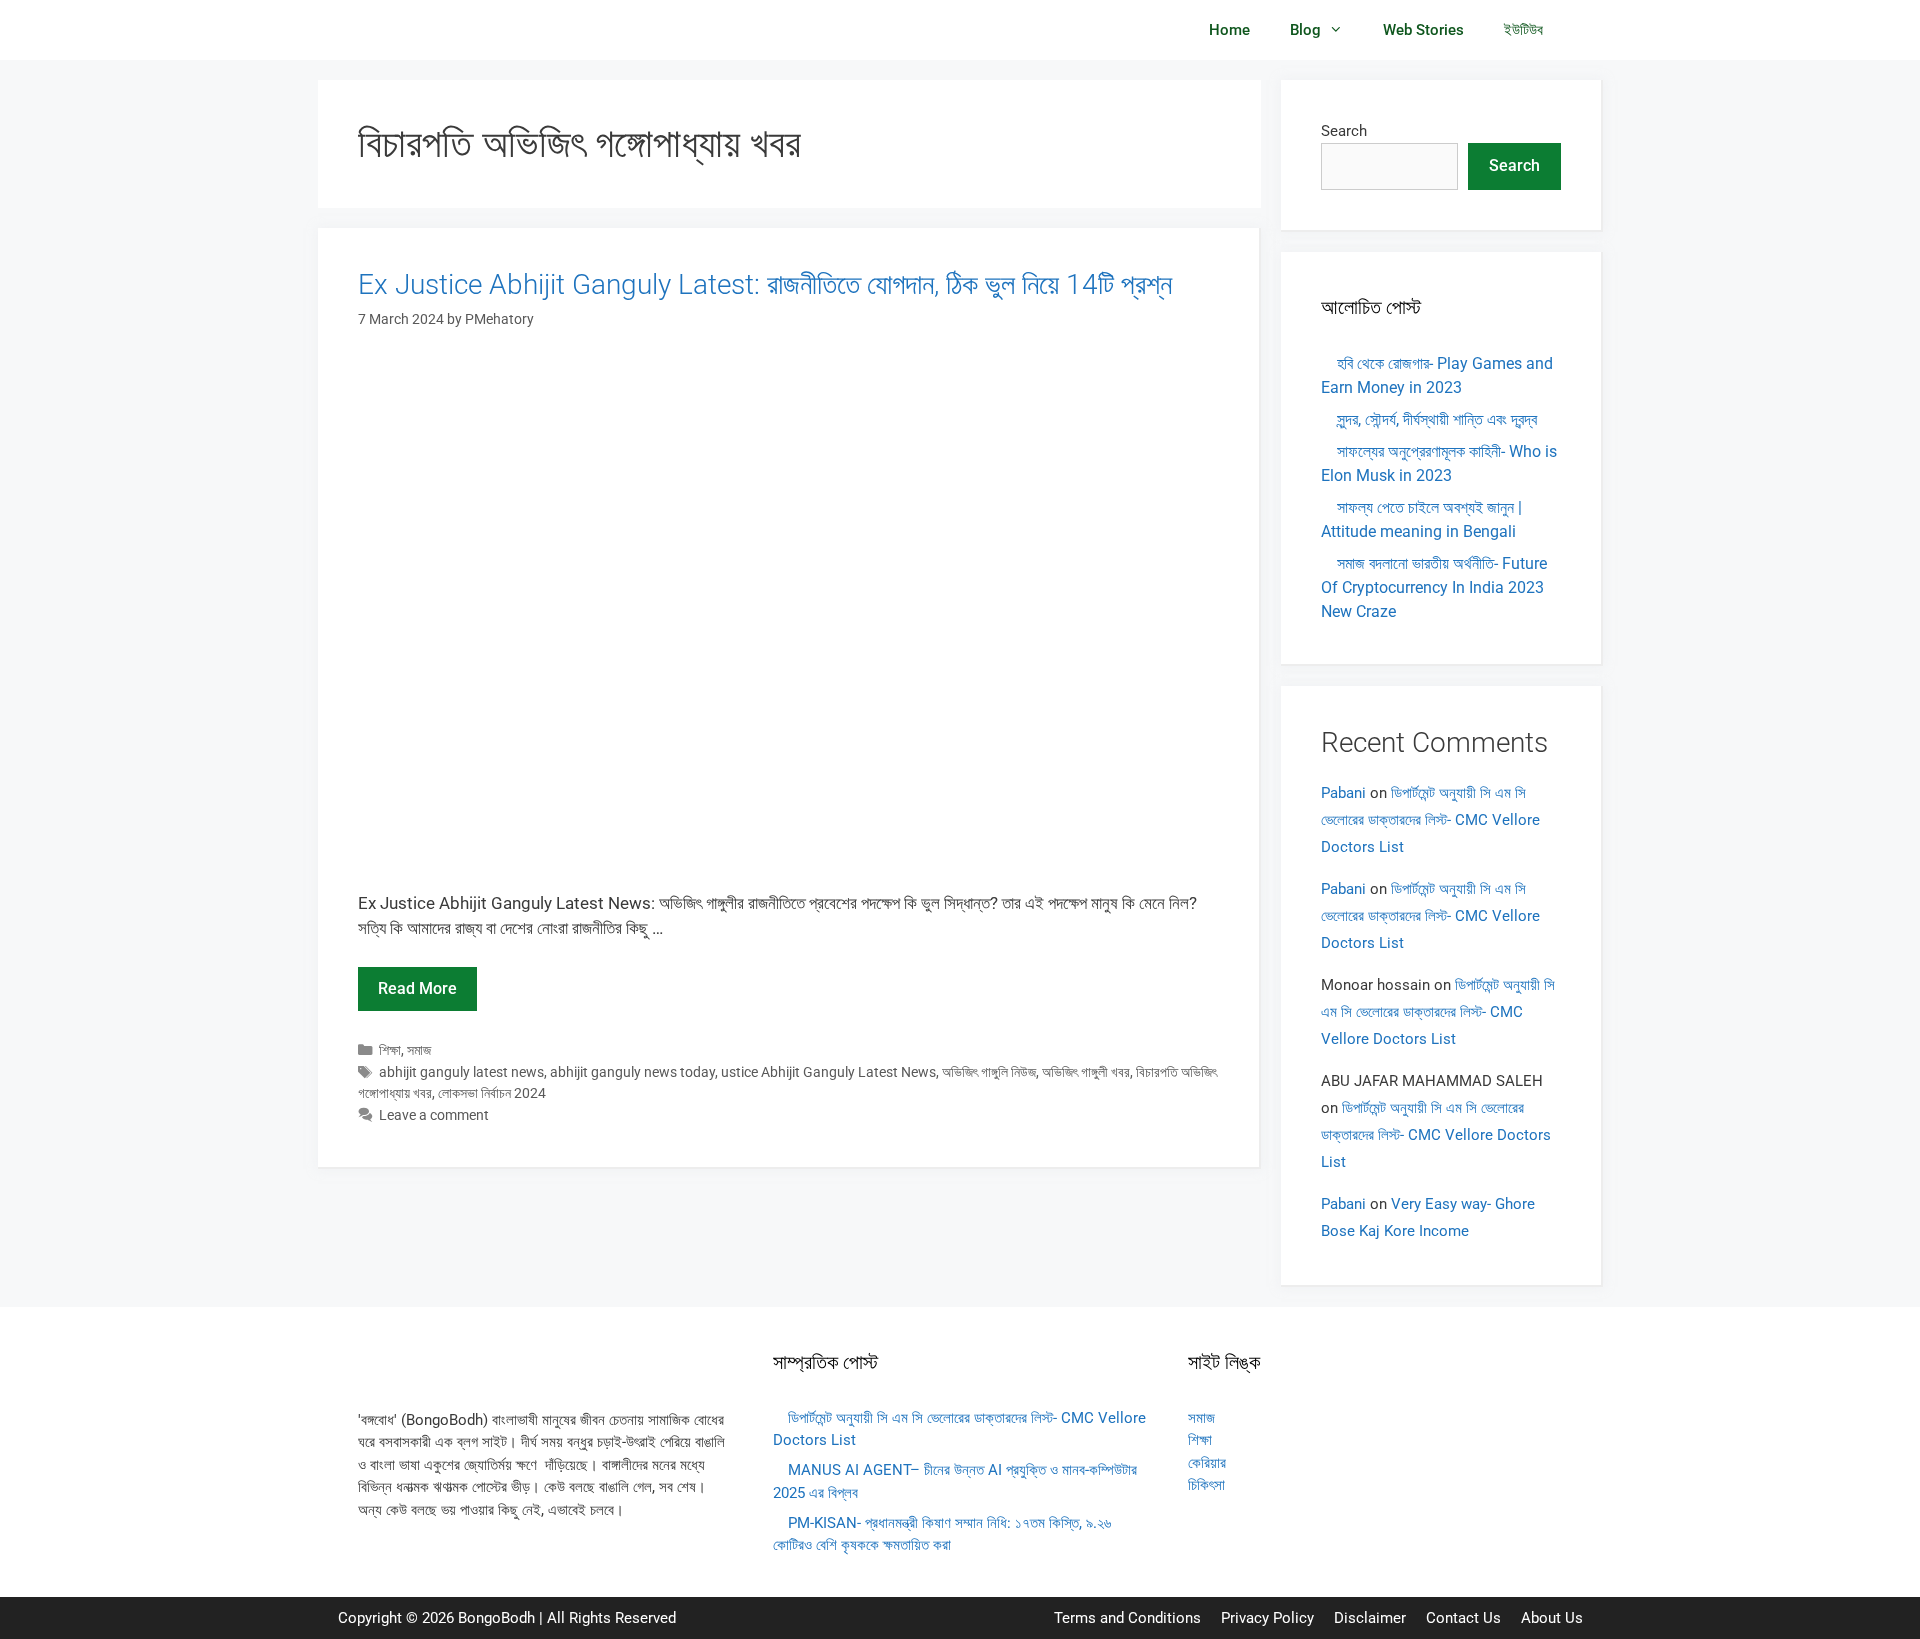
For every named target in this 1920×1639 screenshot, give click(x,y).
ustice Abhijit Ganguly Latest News (828, 1072)
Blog (1305, 30)
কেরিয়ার (1207, 1463)
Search (1344, 131)
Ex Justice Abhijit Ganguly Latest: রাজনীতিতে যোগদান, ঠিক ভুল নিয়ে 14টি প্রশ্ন (765, 284)
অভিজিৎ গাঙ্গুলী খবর (1086, 1072)
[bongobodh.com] (419, 30)
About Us (1552, 1618)
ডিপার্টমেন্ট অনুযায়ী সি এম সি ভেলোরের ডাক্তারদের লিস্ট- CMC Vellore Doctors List (1430, 820)
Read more (417, 988)
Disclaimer (1370, 1618)
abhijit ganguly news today (632, 1072)
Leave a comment (434, 1115)
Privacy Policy (1267, 1618)
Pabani (1343, 793)
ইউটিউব (1523, 30)
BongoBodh (496, 1618)
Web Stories (1423, 30)
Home (1229, 30)
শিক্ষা (390, 1050)
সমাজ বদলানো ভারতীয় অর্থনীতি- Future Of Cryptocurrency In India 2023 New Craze (1434, 587)
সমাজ (419, 1050)
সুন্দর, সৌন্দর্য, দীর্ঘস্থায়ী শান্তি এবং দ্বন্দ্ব (1437, 419)
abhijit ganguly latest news (461, 1072)
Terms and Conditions (1127, 1618)
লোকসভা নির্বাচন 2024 (492, 1093)
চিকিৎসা (1206, 1485)
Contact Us (1463, 1618)
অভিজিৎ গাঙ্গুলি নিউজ (989, 1072)
